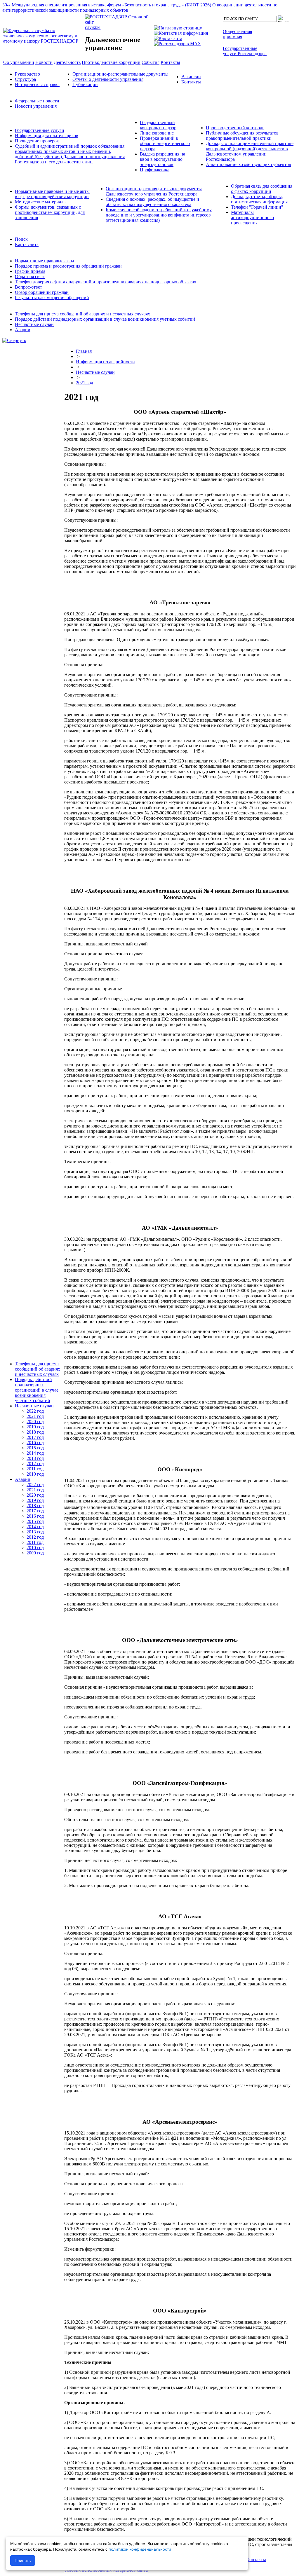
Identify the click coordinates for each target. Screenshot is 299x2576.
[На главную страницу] (178, 28)
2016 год (35, 1443)
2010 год (35, 1474)
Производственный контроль (235, 128)
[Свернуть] (14, 340)
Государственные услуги (40, 130)
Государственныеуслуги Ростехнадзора (245, 51)
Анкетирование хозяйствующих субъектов (248, 164)
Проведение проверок (37, 141)
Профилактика (155, 170)
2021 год (35, 1416)
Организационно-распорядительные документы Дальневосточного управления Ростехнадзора (154, 191)
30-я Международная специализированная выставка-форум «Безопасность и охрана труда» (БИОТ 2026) (107, 5)
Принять (23, 2561)
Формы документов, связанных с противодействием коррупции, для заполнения (50, 212)
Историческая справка (37, 84)
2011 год (35, 1469)
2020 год (35, 1421)
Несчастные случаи (34, 324)
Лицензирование (157, 133)
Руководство (27, 74)
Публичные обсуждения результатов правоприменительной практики (242, 136)
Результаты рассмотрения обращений (52, 297)
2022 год (35, 1411)
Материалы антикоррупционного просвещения (252, 218)
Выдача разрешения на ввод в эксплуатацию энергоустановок (162, 159)
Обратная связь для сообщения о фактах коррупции (262, 189)
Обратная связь (30, 276)
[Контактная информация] (181, 33)
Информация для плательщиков (47, 136)
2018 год (35, 1432)
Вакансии (191, 77)
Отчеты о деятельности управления (108, 79)
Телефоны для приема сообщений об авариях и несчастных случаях (82, 314)
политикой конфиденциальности (140, 2549)
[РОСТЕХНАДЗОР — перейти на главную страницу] (44, 41)
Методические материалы (41, 202)
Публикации (85, 84)
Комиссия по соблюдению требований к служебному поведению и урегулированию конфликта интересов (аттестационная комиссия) (159, 215)
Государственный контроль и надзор (158, 125)
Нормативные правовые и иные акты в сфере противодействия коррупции (52, 194)
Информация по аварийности (105, 362)
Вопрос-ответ (28, 287)
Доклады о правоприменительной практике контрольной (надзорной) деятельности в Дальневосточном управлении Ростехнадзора (250, 151)
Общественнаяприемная (237, 34)
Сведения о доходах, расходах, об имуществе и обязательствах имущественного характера (152, 202)
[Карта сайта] (168, 38)
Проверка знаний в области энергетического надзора (165, 143)
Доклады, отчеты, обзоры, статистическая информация (259, 199)
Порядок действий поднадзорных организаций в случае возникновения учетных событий (105, 319)
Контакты (191, 82)
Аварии (23, 330)
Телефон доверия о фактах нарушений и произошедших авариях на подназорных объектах (106, 282)
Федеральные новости (37, 101)
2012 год (35, 1464)
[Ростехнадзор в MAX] (178, 44)
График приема (30, 271)
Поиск (21, 239)
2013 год (35, 1458)
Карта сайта (27, 244)
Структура (25, 79)
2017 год (35, 1437)
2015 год (35, 1448)
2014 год (35, 1453)
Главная (84, 351)
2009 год (35, 1553)
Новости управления (36, 106)
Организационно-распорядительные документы (120, 74)
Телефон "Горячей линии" (257, 207)
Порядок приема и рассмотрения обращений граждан (68, 266)
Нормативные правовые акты (45, 261)
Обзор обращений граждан (42, 292)
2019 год (35, 1427)
